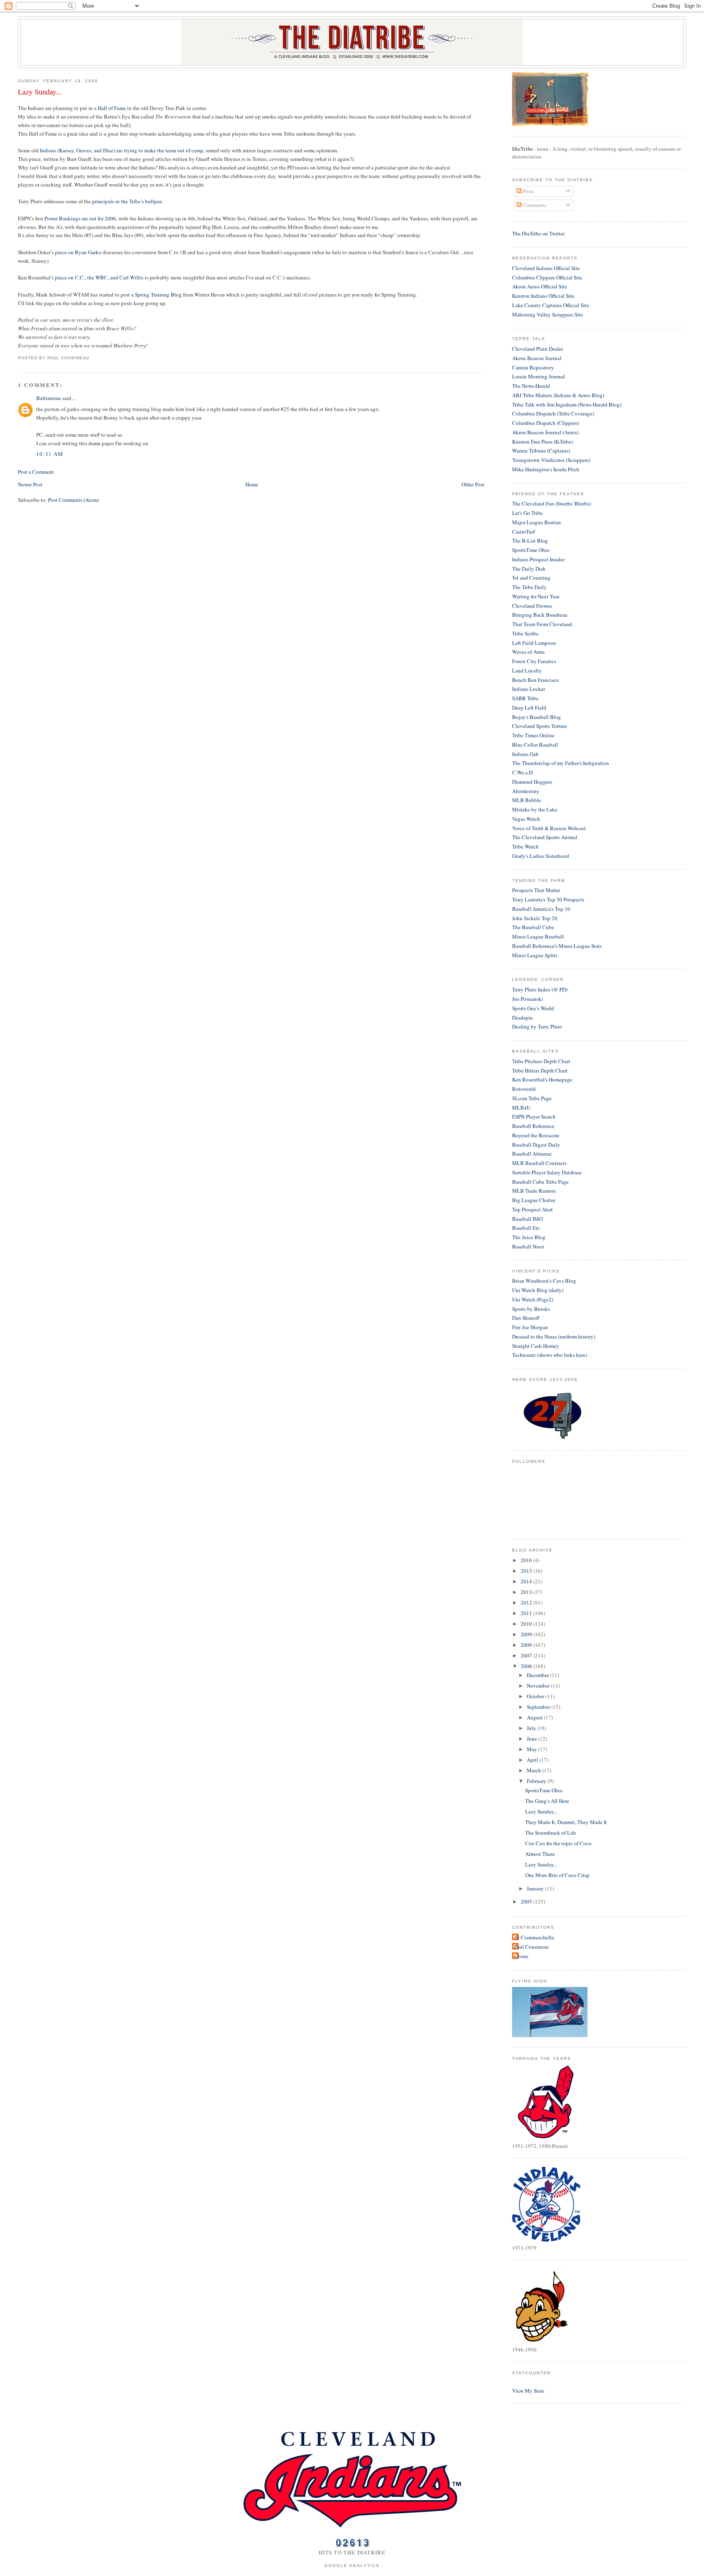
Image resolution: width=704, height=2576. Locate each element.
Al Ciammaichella (534, 1937)
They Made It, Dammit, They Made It (566, 1822)
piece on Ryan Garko (78, 252)
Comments (534, 205)
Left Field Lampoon (534, 643)
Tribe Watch (525, 846)
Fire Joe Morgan (530, 1327)
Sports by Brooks (531, 1309)
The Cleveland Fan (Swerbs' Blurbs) (551, 503)
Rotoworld (524, 1089)
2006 (527, 1666)
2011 (527, 1613)
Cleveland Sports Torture (540, 726)
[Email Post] (92, 358)
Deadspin (522, 1018)
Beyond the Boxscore (536, 1135)
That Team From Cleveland (542, 624)
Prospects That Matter (536, 890)
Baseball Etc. (527, 1228)
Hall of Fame (112, 108)
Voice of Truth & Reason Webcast (549, 828)
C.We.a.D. (523, 772)
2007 (527, 1655)
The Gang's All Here (547, 1801)
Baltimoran (49, 398)
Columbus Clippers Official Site (547, 277)
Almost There (540, 1854)
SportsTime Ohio (531, 550)
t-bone (521, 1956)
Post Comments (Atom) (74, 500)
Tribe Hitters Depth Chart (540, 1070)
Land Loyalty (527, 670)
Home (252, 484)
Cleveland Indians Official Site (546, 268)
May (532, 1749)
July (532, 1728)
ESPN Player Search (534, 1117)
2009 (527, 1634)
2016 (527, 1560)
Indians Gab (525, 754)
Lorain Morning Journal (539, 376)
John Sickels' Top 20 (535, 918)
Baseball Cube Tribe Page (540, 1182)
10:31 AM (50, 454)
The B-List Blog (530, 541)
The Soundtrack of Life (551, 1833)
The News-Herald (531, 386)
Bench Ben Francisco (536, 680)
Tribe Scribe (525, 633)
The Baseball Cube (533, 927)
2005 (527, 1901)
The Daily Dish (529, 569)
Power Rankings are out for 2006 (80, 218)
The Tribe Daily (529, 587)
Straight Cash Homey (536, 1346)
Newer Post (30, 484)
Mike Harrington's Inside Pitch (546, 469)
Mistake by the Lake (535, 809)
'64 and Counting (531, 578)
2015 (527, 1571)
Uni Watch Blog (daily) (538, 1290)
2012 (527, 1602)
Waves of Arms (528, 652)
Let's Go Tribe (527, 513)
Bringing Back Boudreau (540, 615)
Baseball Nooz (528, 1246)
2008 (527, 1645)
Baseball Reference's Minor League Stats (557, 946)
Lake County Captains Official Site (551, 305)
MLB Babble (527, 800)
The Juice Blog (529, 1237)
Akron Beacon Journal (537, 358)
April (533, 1760)
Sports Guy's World (533, 1008)
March (535, 1770)
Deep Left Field (529, 708)
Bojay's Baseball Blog (537, 717)
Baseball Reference (533, 1126)
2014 (527, 1581)
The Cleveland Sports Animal (545, 837)
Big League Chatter (534, 1200)
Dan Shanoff (526, 1318)
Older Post (473, 484)
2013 (527, 1592)
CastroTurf (524, 532)
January (536, 1888)
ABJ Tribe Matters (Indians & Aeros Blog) (558, 395)
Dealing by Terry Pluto (537, 1026)
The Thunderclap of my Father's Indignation (561, 763)
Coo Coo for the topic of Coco (558, 1843)
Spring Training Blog (158, 295)
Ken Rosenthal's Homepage (542, 1079)
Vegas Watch (526, 819)
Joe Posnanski (528, 999)
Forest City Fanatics (534, 661)
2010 (527, 1624)
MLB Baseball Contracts (539, 1163)
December (538, 1675)
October (536, 1696)
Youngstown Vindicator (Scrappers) (551, 460)
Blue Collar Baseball (535, 745)
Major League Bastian (537, 522)
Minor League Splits (535, 955)
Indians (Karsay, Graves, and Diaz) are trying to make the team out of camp (122, 150)
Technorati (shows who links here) (550, 1355)
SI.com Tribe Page (532, 1098)
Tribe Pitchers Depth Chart (541, 1061)
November (539, 1686)
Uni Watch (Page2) (533, 1299)
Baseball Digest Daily (536, 1145)
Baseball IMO (527, 1219)
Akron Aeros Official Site (540, 286)
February (537, 1781)
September (539, 1707)
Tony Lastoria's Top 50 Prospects (548, 899)
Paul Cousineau (531, 1947)
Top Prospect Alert (532, 1209)
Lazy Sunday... (40, 92)
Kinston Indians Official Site (543, 296)
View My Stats (528, 2391)
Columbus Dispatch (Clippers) (546, 423)
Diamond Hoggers (532, 782)
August (535, 1717)
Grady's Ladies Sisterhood (541, 856)
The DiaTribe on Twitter (538, 233)
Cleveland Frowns (532, 606)
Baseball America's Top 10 (541, 909)
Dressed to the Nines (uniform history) (554, 1336)
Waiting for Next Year (536, 596)
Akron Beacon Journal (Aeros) (545, 432)
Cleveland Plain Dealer (538, 349)
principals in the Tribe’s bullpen (127, 201)
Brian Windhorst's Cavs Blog (544, 1281)
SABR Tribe (525, 698)
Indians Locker (529, 689)
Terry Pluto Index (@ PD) (540, 989)
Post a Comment (36, 472)
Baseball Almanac (532, 1154)
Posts (528, 191)
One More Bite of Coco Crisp (557, 1875)
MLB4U (521, 1108)
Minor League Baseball (538, 936)
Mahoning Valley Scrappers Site (548, 314)
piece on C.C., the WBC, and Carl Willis (99, 277)
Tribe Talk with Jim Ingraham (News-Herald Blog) (567, 404)
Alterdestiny (526, 791)
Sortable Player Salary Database (547, 1172)
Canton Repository (533, 367)
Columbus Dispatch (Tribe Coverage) (553, 413)
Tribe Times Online (533, 735)
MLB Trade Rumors (534, 1191)
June (532, 1739)
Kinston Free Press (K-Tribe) (542, 442)
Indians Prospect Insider (538, 559)
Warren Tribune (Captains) (541, 451)
